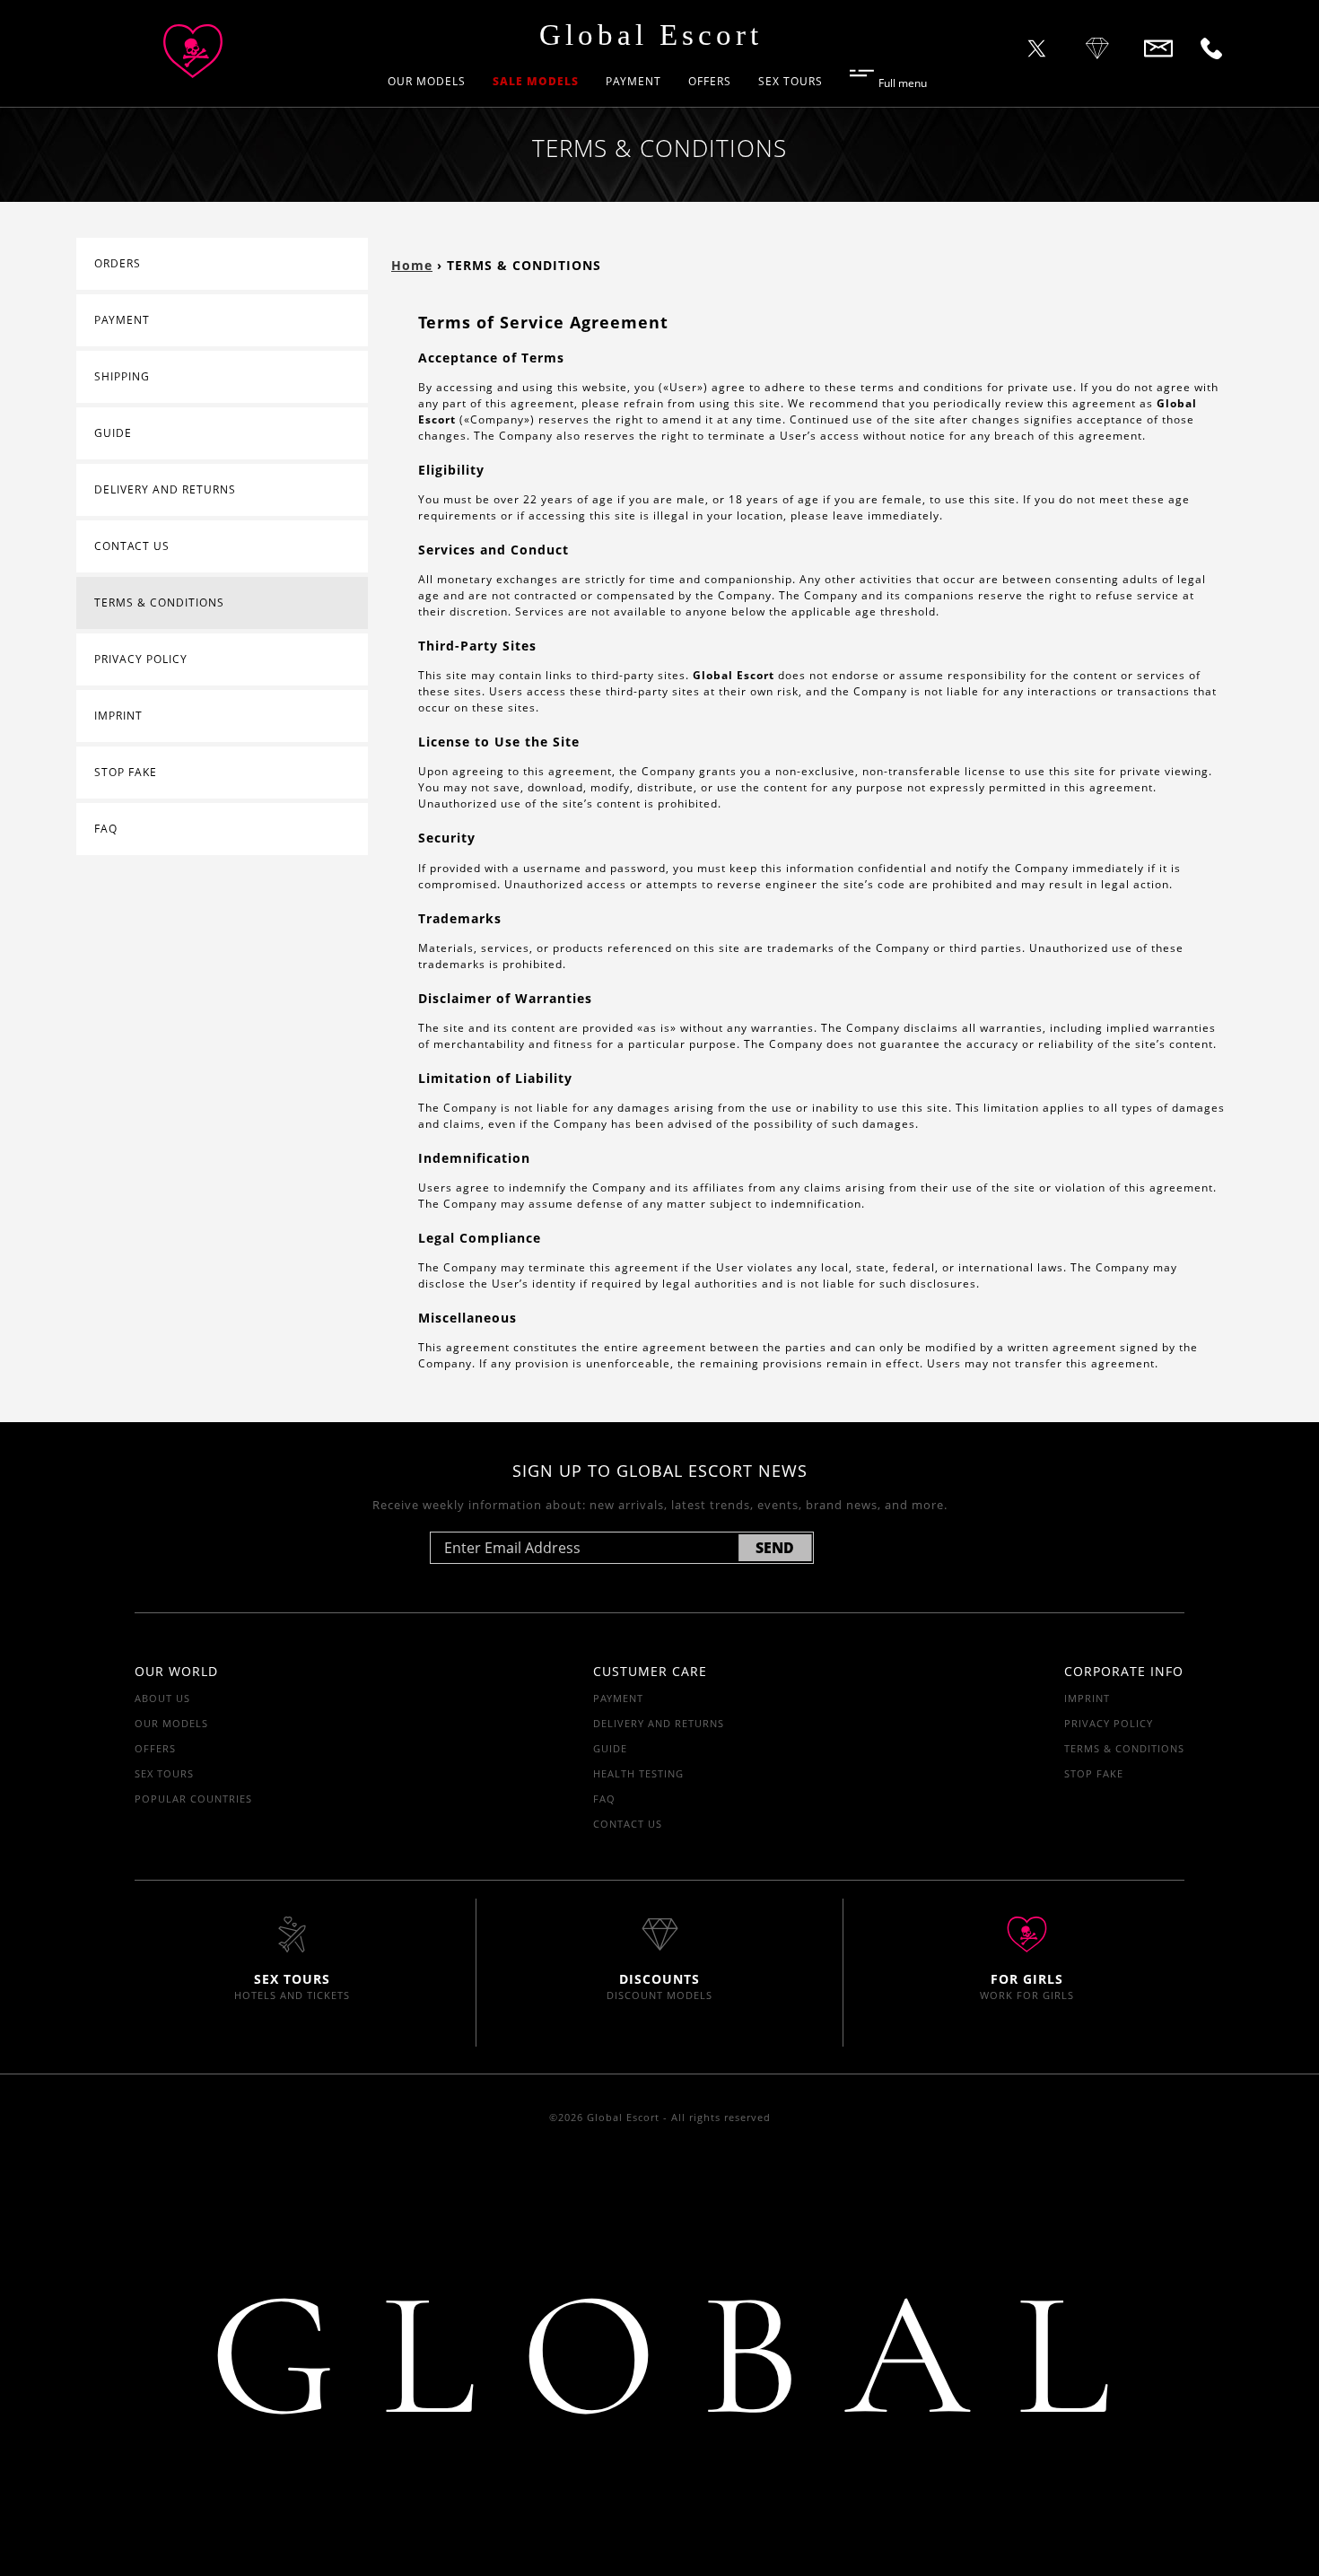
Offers (710, 81)
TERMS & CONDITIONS (159, 603)
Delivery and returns (165, 489)
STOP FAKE (126, 772)
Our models (427, 81)
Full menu (903, 82)
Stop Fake (1094, 1773)
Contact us (132, 546)
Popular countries (193, 1799)
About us (162, 1698)
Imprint (118, 716)
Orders (118, 263)
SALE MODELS (536, 81)
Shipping (122, 376)
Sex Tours (791, 81)
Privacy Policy (141, 659)
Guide (113, 433)
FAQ (106, 829)
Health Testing (638, 1773)
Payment (633, 81)
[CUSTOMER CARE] (1037, 51)
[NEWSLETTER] (1211, 51)
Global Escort (651, 35)
